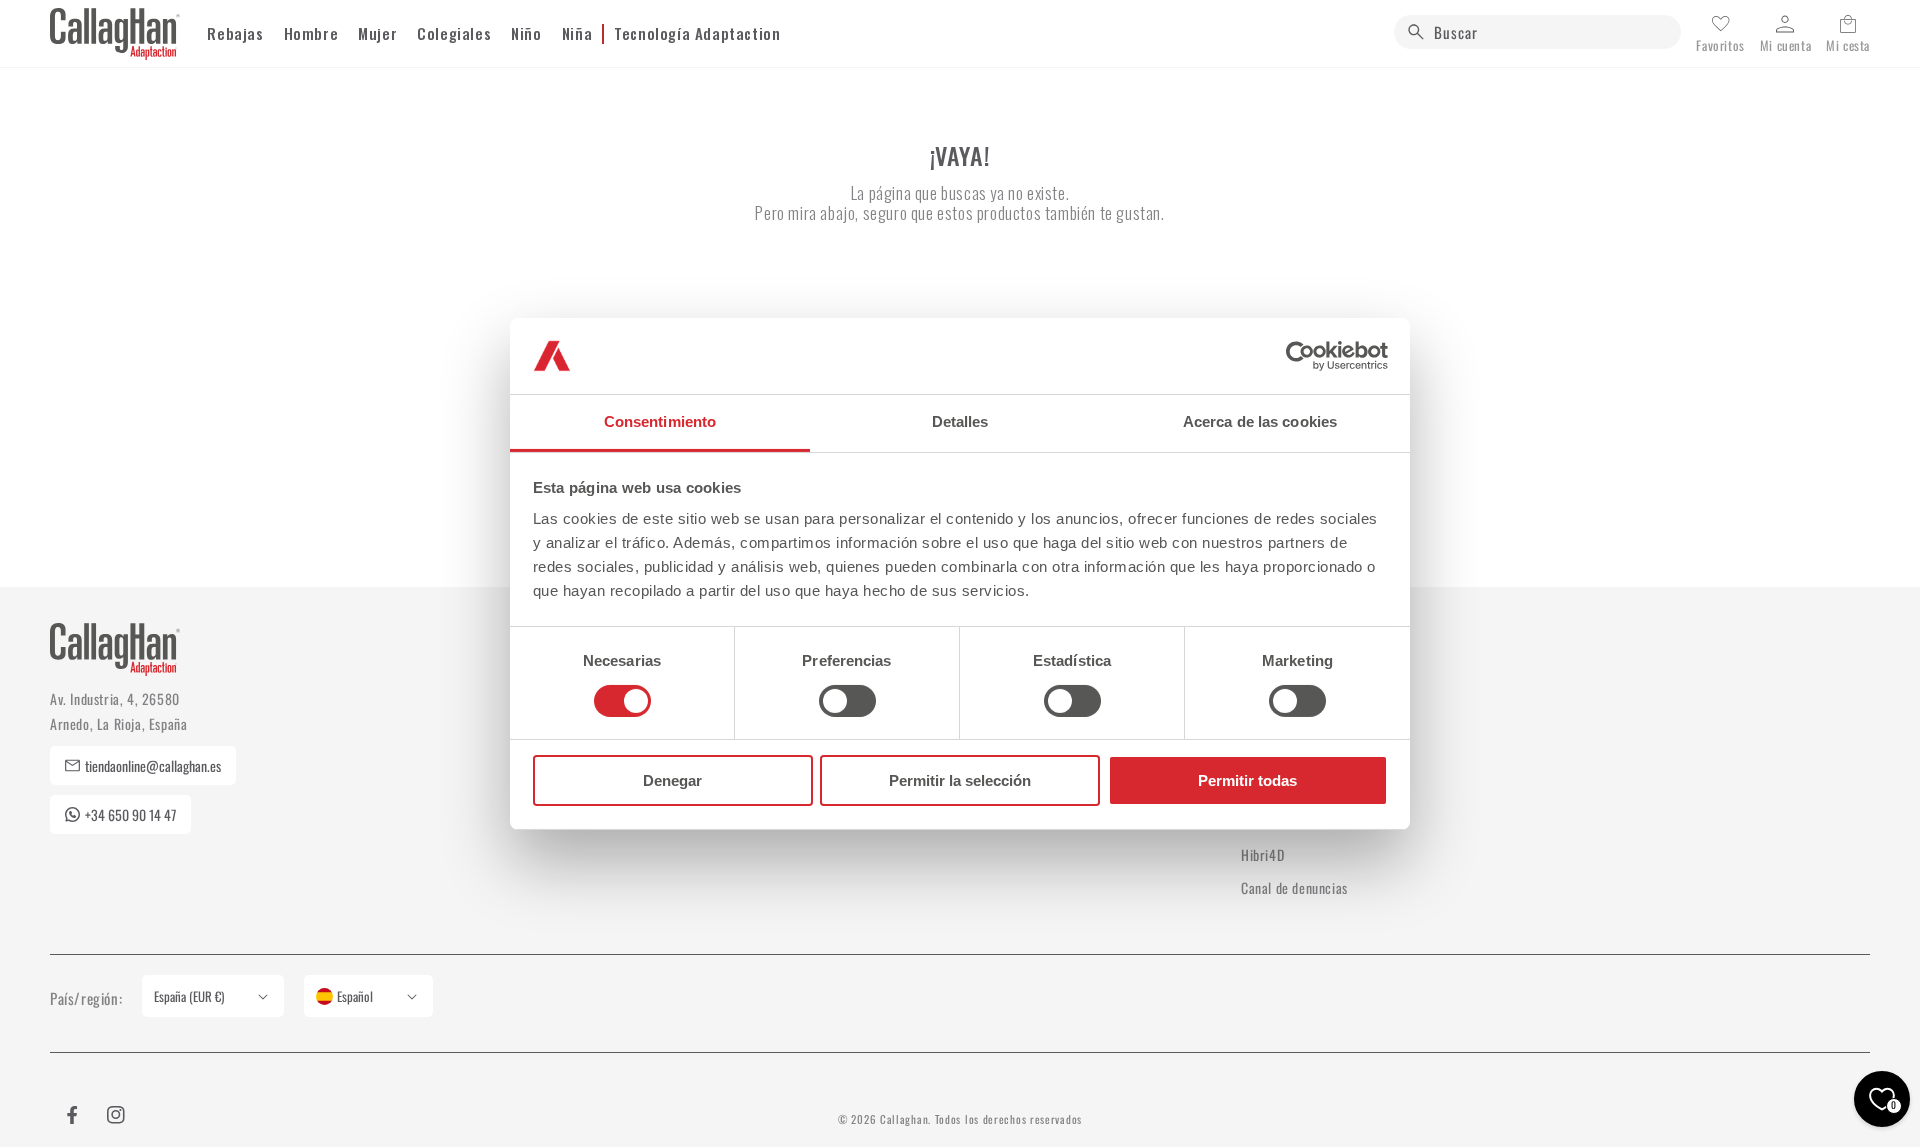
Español (355, 996)
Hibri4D (1262, 854)
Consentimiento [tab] (660, 421)
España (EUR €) (189, 996)
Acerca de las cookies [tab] (1260, 421)
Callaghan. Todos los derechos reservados (981, 1119)
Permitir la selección (960, 780)
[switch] (847, 701)
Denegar (672, 780)
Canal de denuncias (1294, 887)
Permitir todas (1247, 780)
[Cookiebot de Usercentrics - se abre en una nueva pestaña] (1300, 356)
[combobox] (1537, 32)
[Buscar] (1416, 32)
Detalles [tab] (960, 421)
